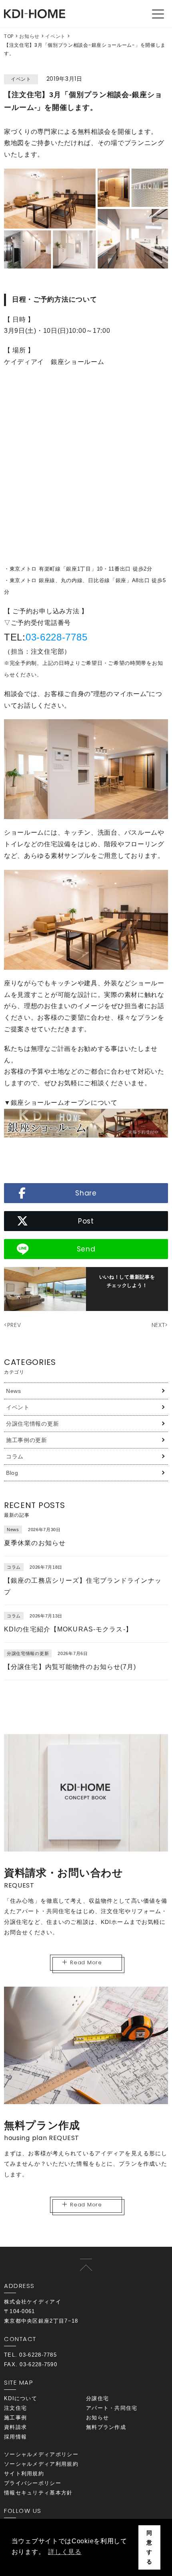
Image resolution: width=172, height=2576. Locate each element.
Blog (12, 1473)
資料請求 (15, 2427)
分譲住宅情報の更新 (32, 1424)
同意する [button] (149, 2547)
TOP (9, 36)
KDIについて (21, 2398)
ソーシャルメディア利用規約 (41, 2464)
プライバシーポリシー (33, 2483)
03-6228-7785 (56, 637)
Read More (86, 1962)
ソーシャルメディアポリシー (41, 2454)
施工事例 (15, 2418)
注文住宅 (15, 2408)
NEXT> (160, 1325)
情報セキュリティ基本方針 (38, 2493)
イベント (55, 36)
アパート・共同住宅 (112, 2408)
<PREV (13, 1325)
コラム (15, 1456)
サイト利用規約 (24, 2474)
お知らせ (29, 36)
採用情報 (15, 2437)
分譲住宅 (97, 2398)
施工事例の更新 (27, 1440)
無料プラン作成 (106, 2427)
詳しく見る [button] (65, 2552)
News (14, 1391)
